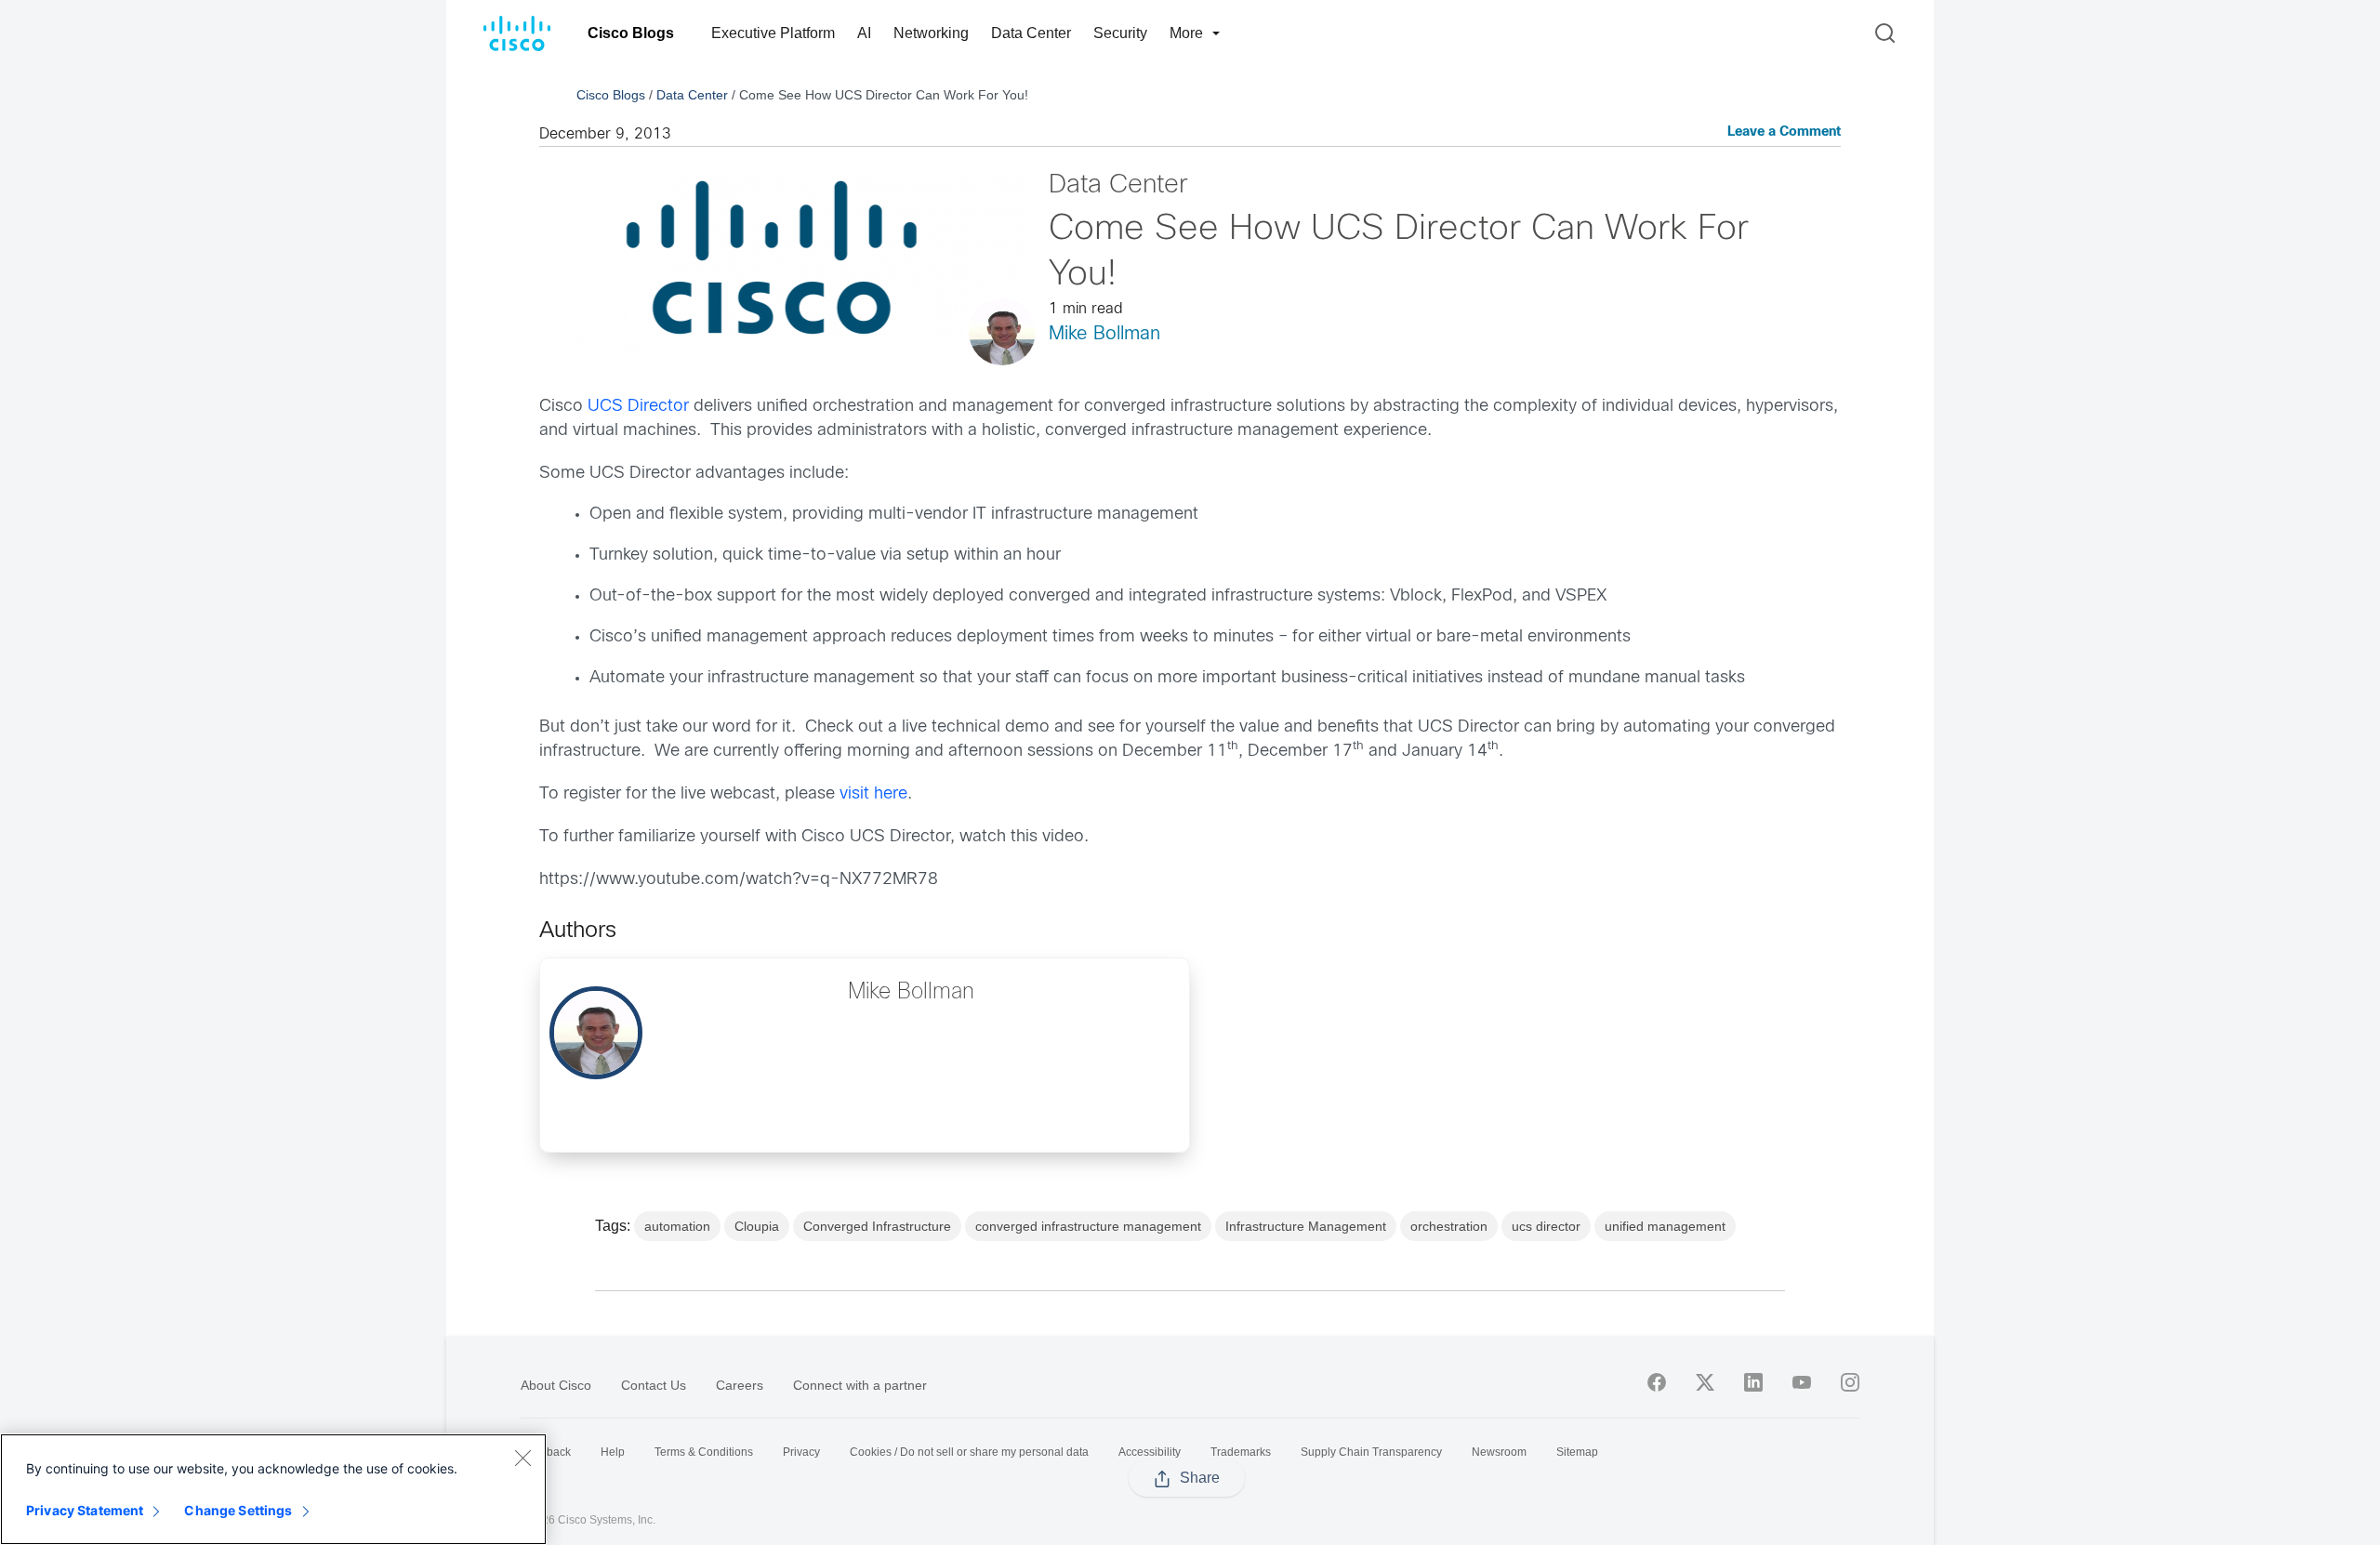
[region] (273, 1489)
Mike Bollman (1104, 334)
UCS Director (638, 407)
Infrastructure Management (1306, 1226)
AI (864, 33)
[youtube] (1802, 1382)
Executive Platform (773, 33)
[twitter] (1705, 1382)
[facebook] (1657, 1382)
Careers (740, 1385)
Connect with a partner (860, 1385)
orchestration (1449, 1226)
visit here (873, 794)
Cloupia (757, 1226)
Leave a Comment (1784, 132)
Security (1120, 33)
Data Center (1031, 33)
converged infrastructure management (1088, 1226)
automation (677, 1226)
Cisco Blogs (631, 33)
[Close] (522, 1458)
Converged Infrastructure (877, 1226)
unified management (1665, 1226)
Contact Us (654, 1385)
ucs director (1546, 1226)
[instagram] (1850, 1382)
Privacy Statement (85, 1510)
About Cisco (556, 1385)
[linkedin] (1753, 1382)
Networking (931, 33)
